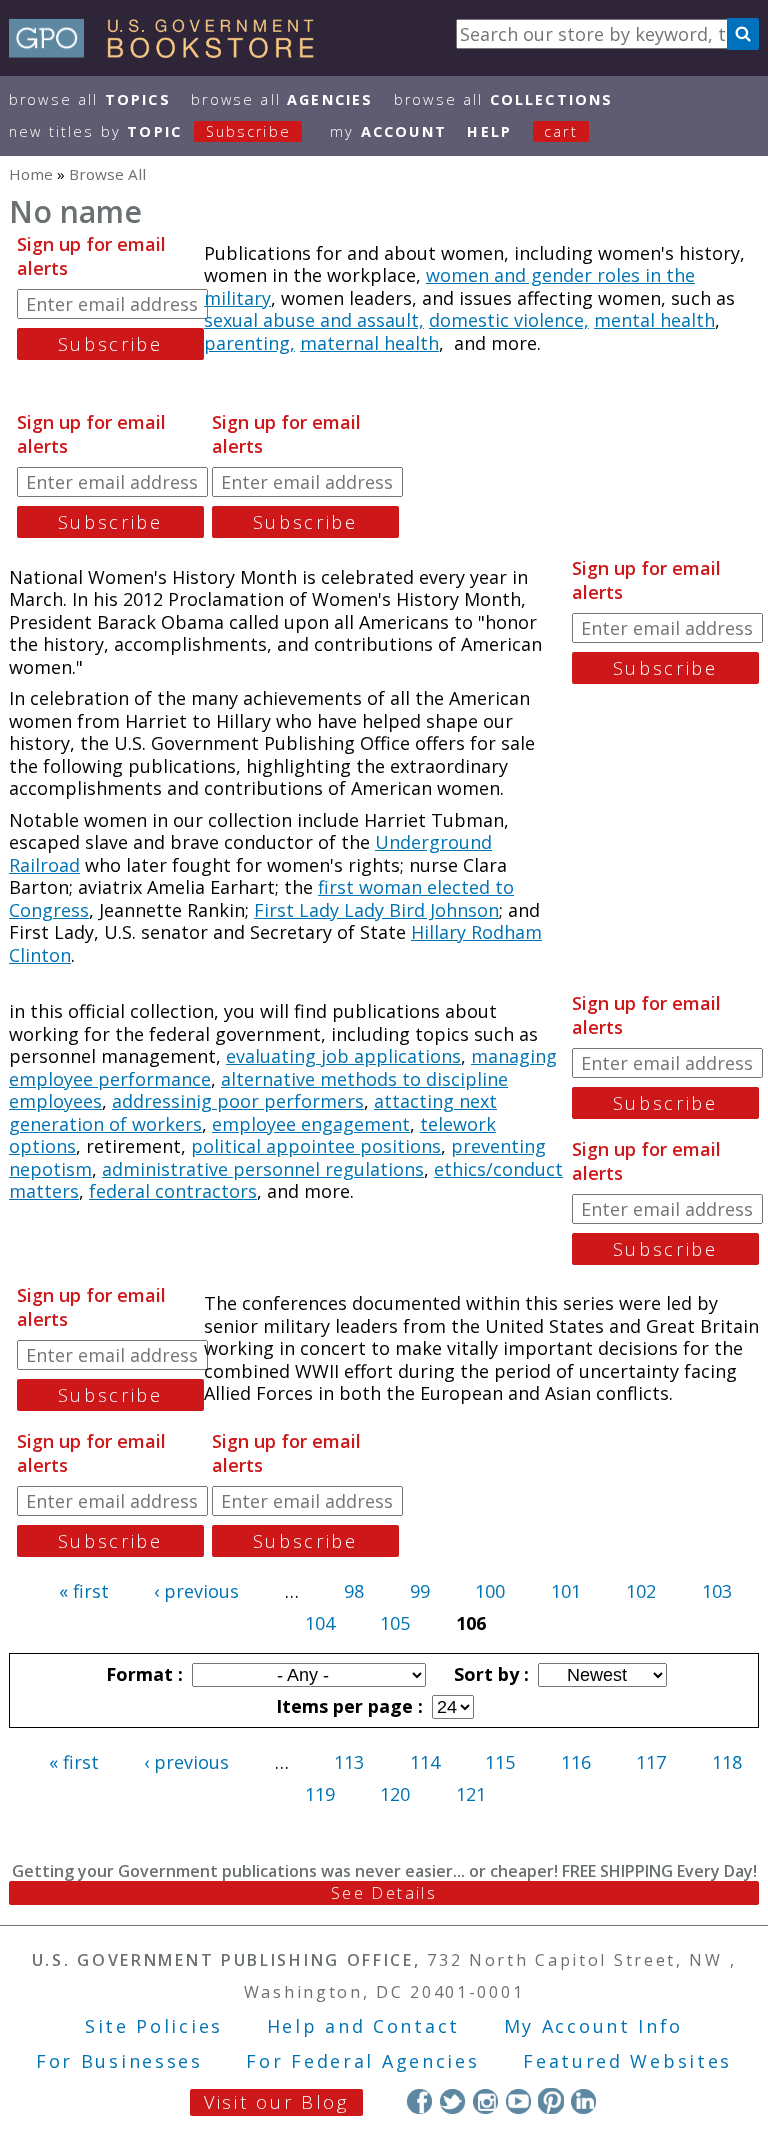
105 (395, 1623)
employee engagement (311, 1124)
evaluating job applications (343, 1056)
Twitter (452, 2100)
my (388, 131)
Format (142, 1674)
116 (576, 1762)
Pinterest (550, 2100)
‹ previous (196, 1591)
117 (651, 1762)
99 (420, 1591)
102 (641, 1591)
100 (490, 1591)
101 (566, 1591)
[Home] (170, 51)
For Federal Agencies (362, 2061)
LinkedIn (583, 2100)
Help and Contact (363, 2026)
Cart (561, 131)
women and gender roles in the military (449, 286)
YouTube (518, 2100)
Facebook (419, 2100)
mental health (654, 320)
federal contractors (173, 1191)
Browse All (90, 99)
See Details (384, 1893)
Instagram (485, 2100)
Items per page (347, 1706)
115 (500, 1762)
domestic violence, (509, 320)
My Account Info (594, 2026)
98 (354, 1591)
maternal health (369, 343)
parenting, (249, 343)
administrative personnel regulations (263, 1169)
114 (425, 1762)
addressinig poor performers (238, 1101)
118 (727, 1762)
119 (320, 1794)
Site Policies (154, 2026)
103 (717, 1591)
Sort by (489, 1674)
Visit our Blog (276, 2102)
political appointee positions (316, 1146)
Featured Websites (627, 2061)
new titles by (150, 131)
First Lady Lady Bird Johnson (376, 910)
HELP (489, 131)
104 (320, 1623)
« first (84, 1591)
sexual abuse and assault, (314, 320)
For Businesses (119, 2061)
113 (349, 1762)
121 (471, 1794)
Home (31, 174)
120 (395, 1794)
